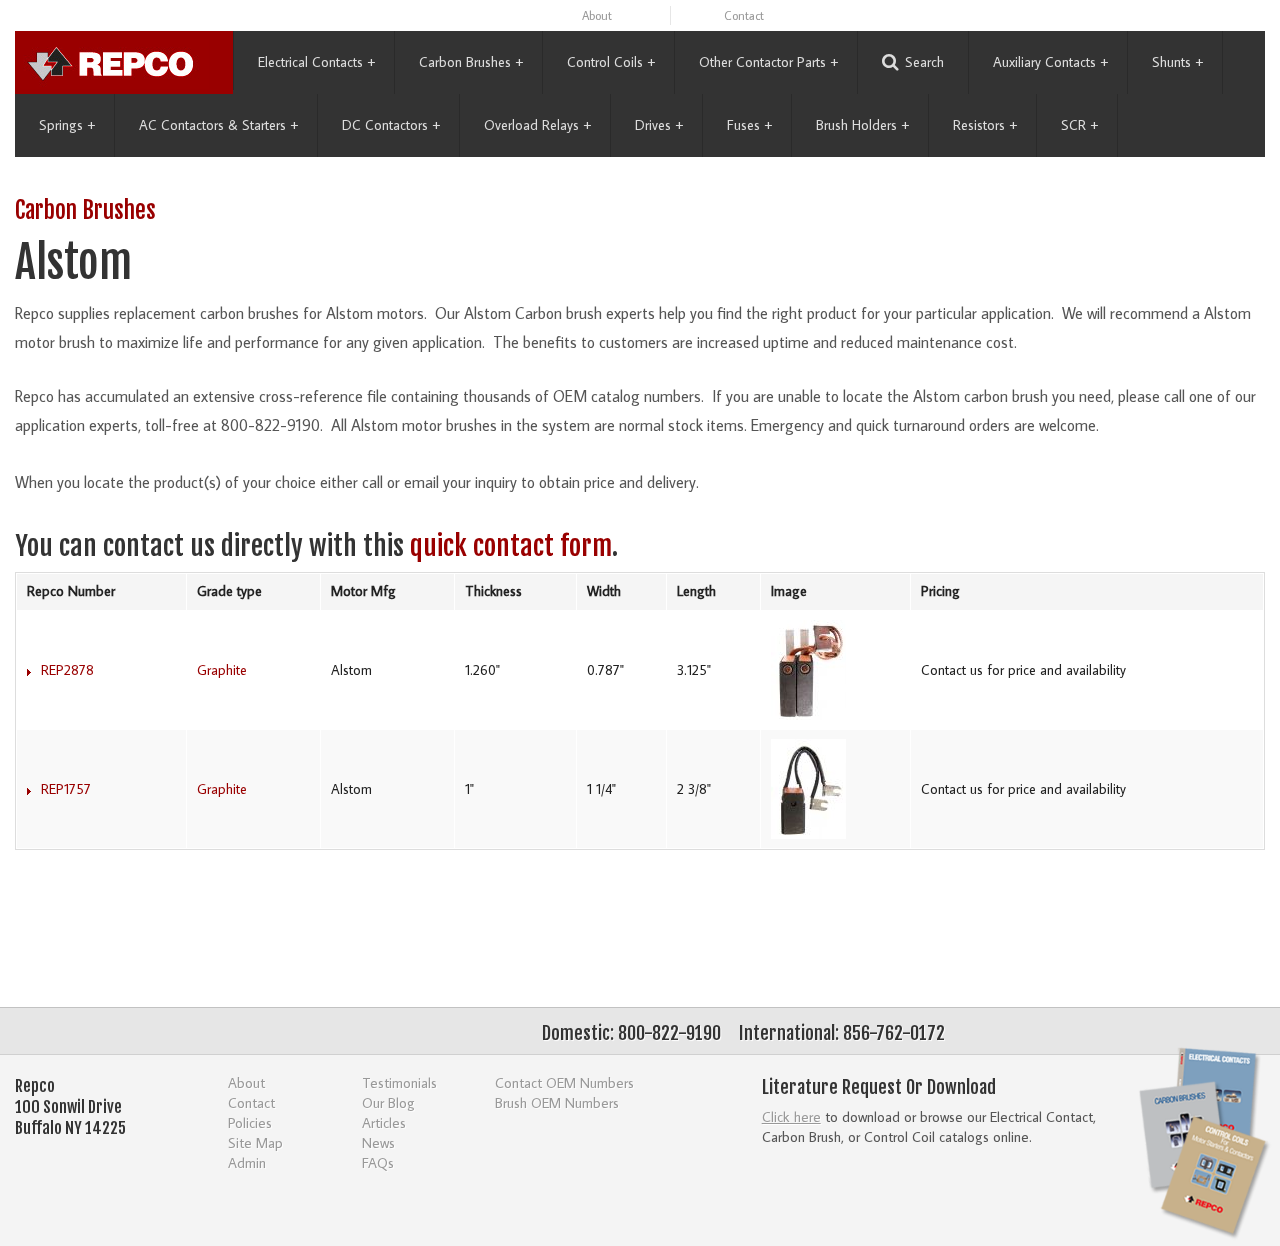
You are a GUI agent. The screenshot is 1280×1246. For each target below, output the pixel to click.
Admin (247, 1162)
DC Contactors (391, 125)
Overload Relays (537, 125)
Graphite (222, 670)
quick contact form (511, 546)
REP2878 (67, 670)
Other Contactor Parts (768, 62)
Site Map (255, 1142)
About (597, 15)
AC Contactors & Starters (218, 125)
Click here (791, 1116)
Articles (384, 1122)
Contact (744, 15)
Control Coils (611, 62)
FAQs (378, 1162)
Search (924, 62)
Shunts (1177, 62)
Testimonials (399, 1082)
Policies (250, 1122)
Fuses (749, 125)
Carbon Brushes (471, 62)
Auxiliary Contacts (1050, 62)
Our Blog (388, 1102)
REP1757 (66, 789)
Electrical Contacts (316, 62)
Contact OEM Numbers (564, 1082)
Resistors (985, 125)
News (378, 1142)
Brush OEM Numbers (557, 1102)
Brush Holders (862, 125)
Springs (67, 125)
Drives (659, 125)
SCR (1079, 125)
